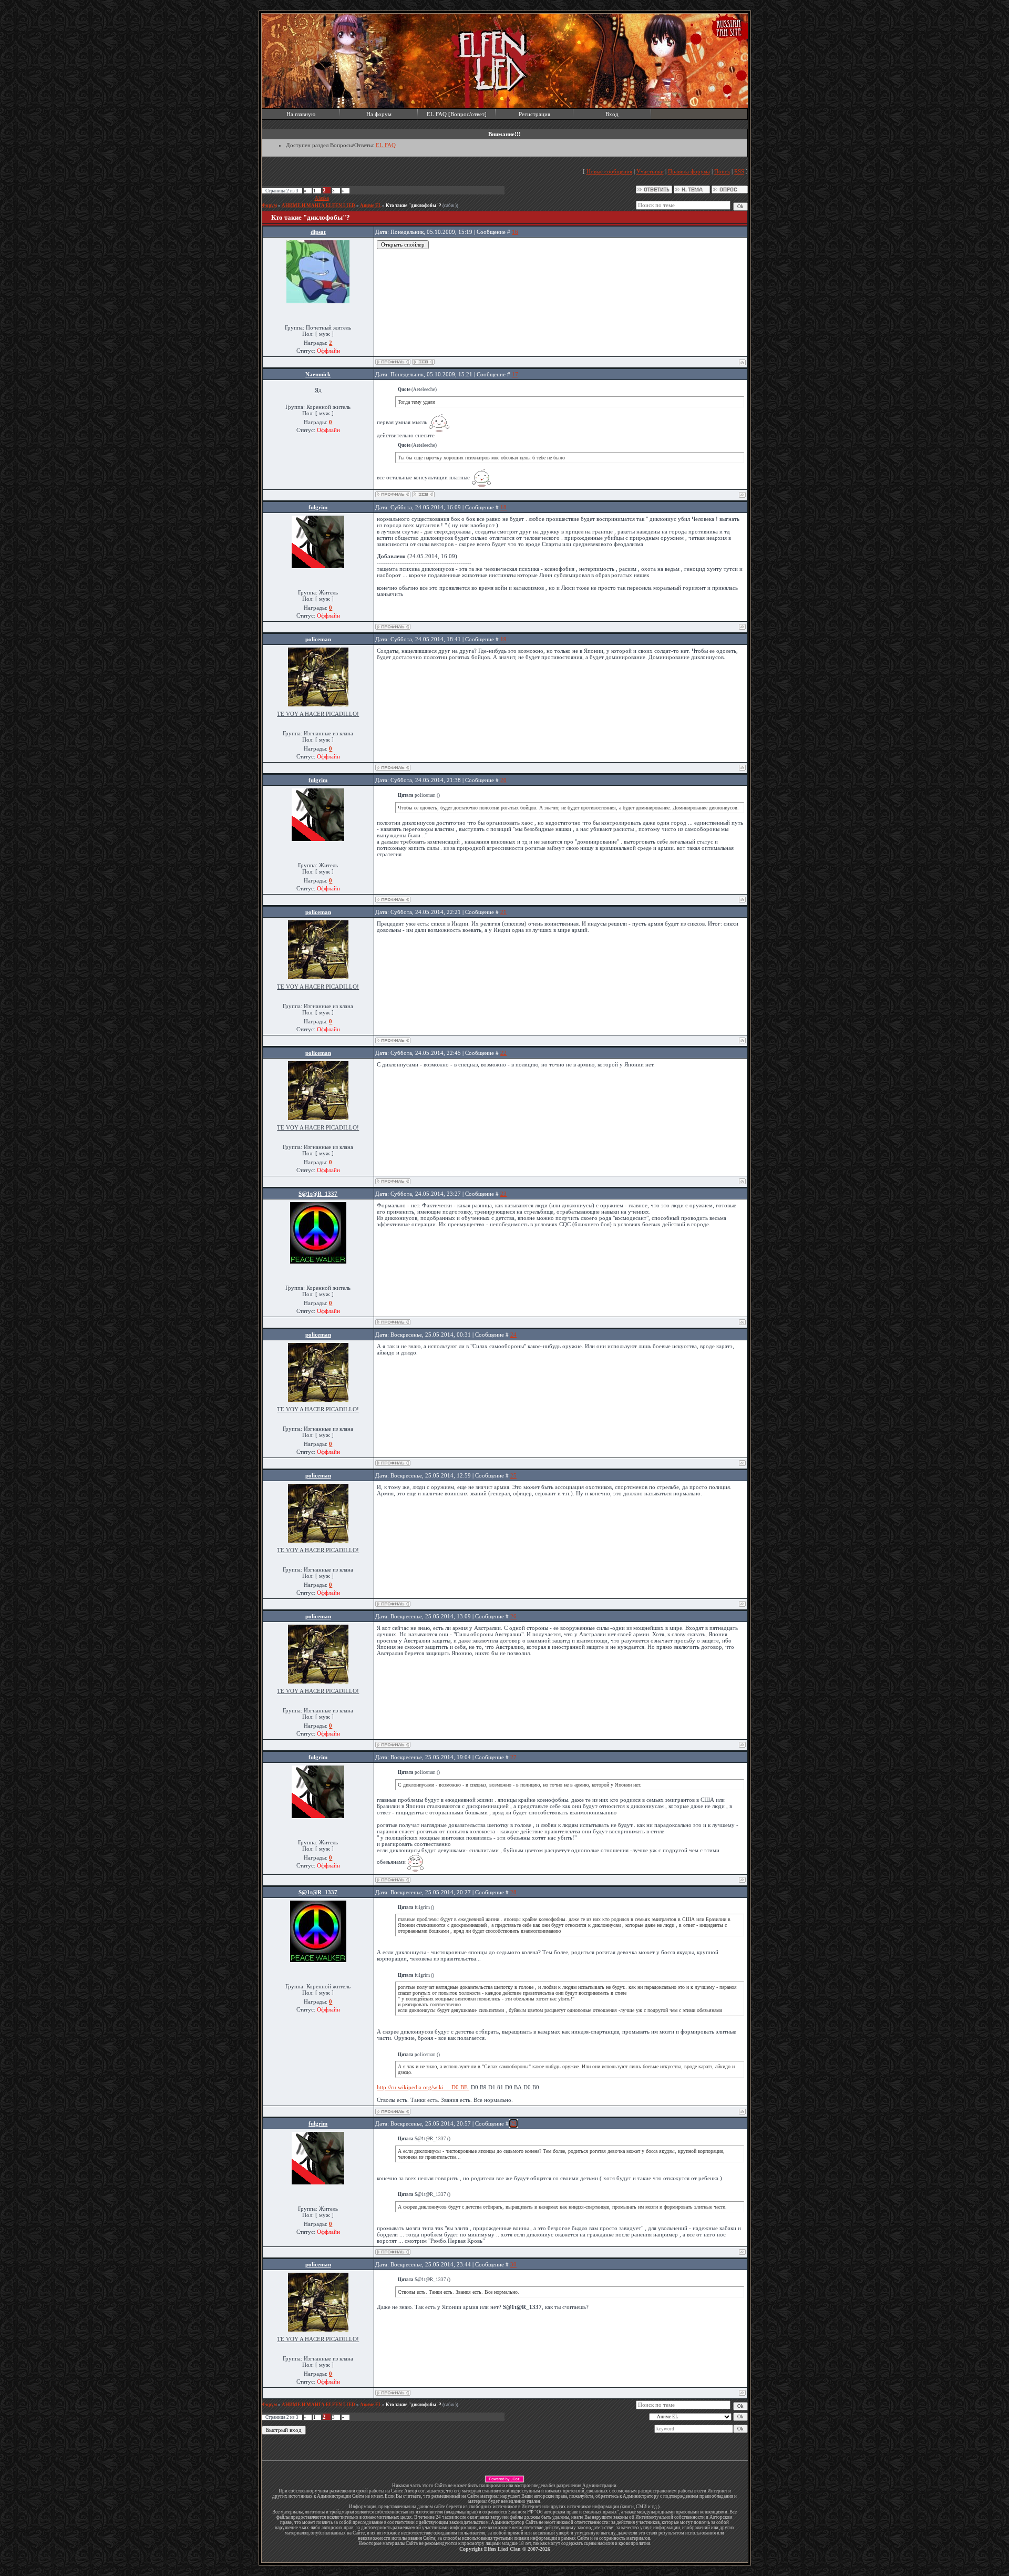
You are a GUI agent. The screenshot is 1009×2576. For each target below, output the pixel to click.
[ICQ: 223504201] (423, 362)
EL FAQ (386, 145)
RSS (739, 171)
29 (513, 2123)
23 (503, 1194)
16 (515, 232)
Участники (650, 171)
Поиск (722, 171)
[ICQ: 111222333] (423, 494)
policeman (318, 639)
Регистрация (534, 114)
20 (503, 780)
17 (515, 374)
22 (503, 1053)
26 (513, 1616)
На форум (379, 114)
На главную (301, 114)
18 (503, 507)
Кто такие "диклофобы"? (414, 206)
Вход (612, 114)
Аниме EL (370, 206)
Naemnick (318, 374)
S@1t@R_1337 (318, 1194)
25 (513, 1475)
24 (513, 1335)
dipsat (318, 232)
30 (513, 2264)
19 (503, 639)
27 (513, 1757)
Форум (269, 206)
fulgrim (318, 507)
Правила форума (689, 171)
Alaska (322, 198)
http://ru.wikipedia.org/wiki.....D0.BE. (423, 2087)
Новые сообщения (609, 171)
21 (503, 912)
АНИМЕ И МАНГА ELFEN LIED (318, 206)
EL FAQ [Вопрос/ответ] (457, 114)
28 (513, 1892)
